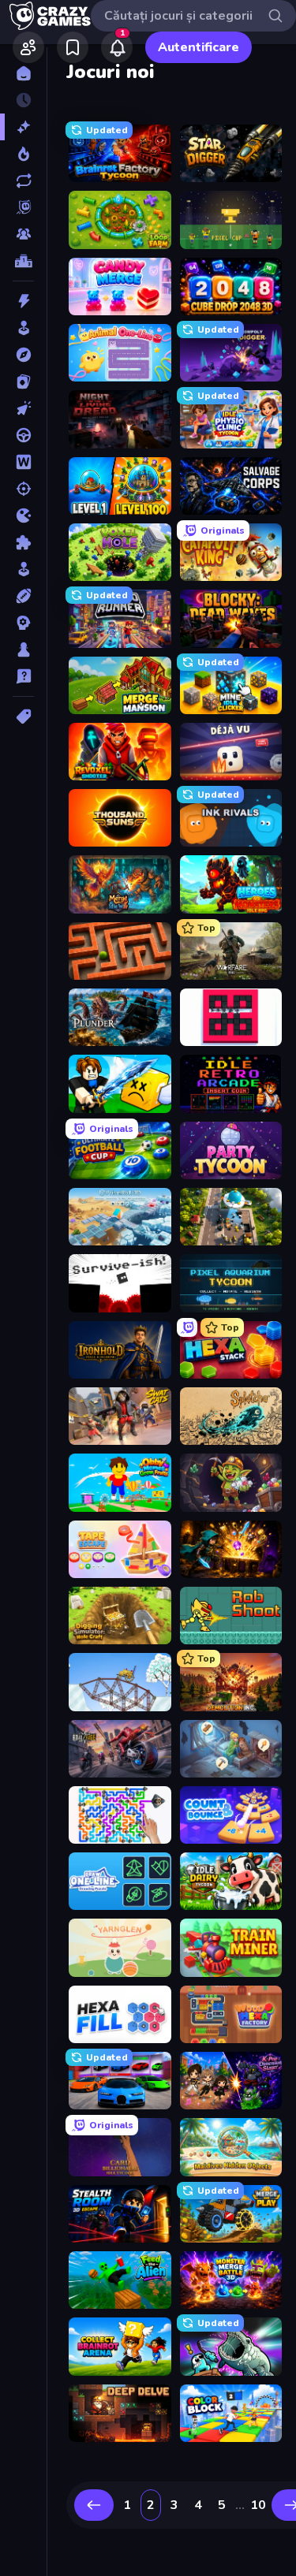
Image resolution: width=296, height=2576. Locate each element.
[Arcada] (23, 328)
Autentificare (199, 47)
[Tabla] (23, 650)
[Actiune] (23, 301)
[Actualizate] (23, 181)
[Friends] (28, 47)
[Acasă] (23, 73)
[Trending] (23, 154)
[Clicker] (23, 408)
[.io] (23, 516)
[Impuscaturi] (23, 489)
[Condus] (23, 435)
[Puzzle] (23, 542)
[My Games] (73, 47)
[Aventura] (23, 355)
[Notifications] (117, 47)
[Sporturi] (23, 596)
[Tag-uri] (23, 717)
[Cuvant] (23, 462)
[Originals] (23, 207)
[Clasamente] (23, 261)
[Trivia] (23, 676)
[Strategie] (23, 623)
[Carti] (23, 382)
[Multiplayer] (23, 234)
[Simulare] (23, 569)
